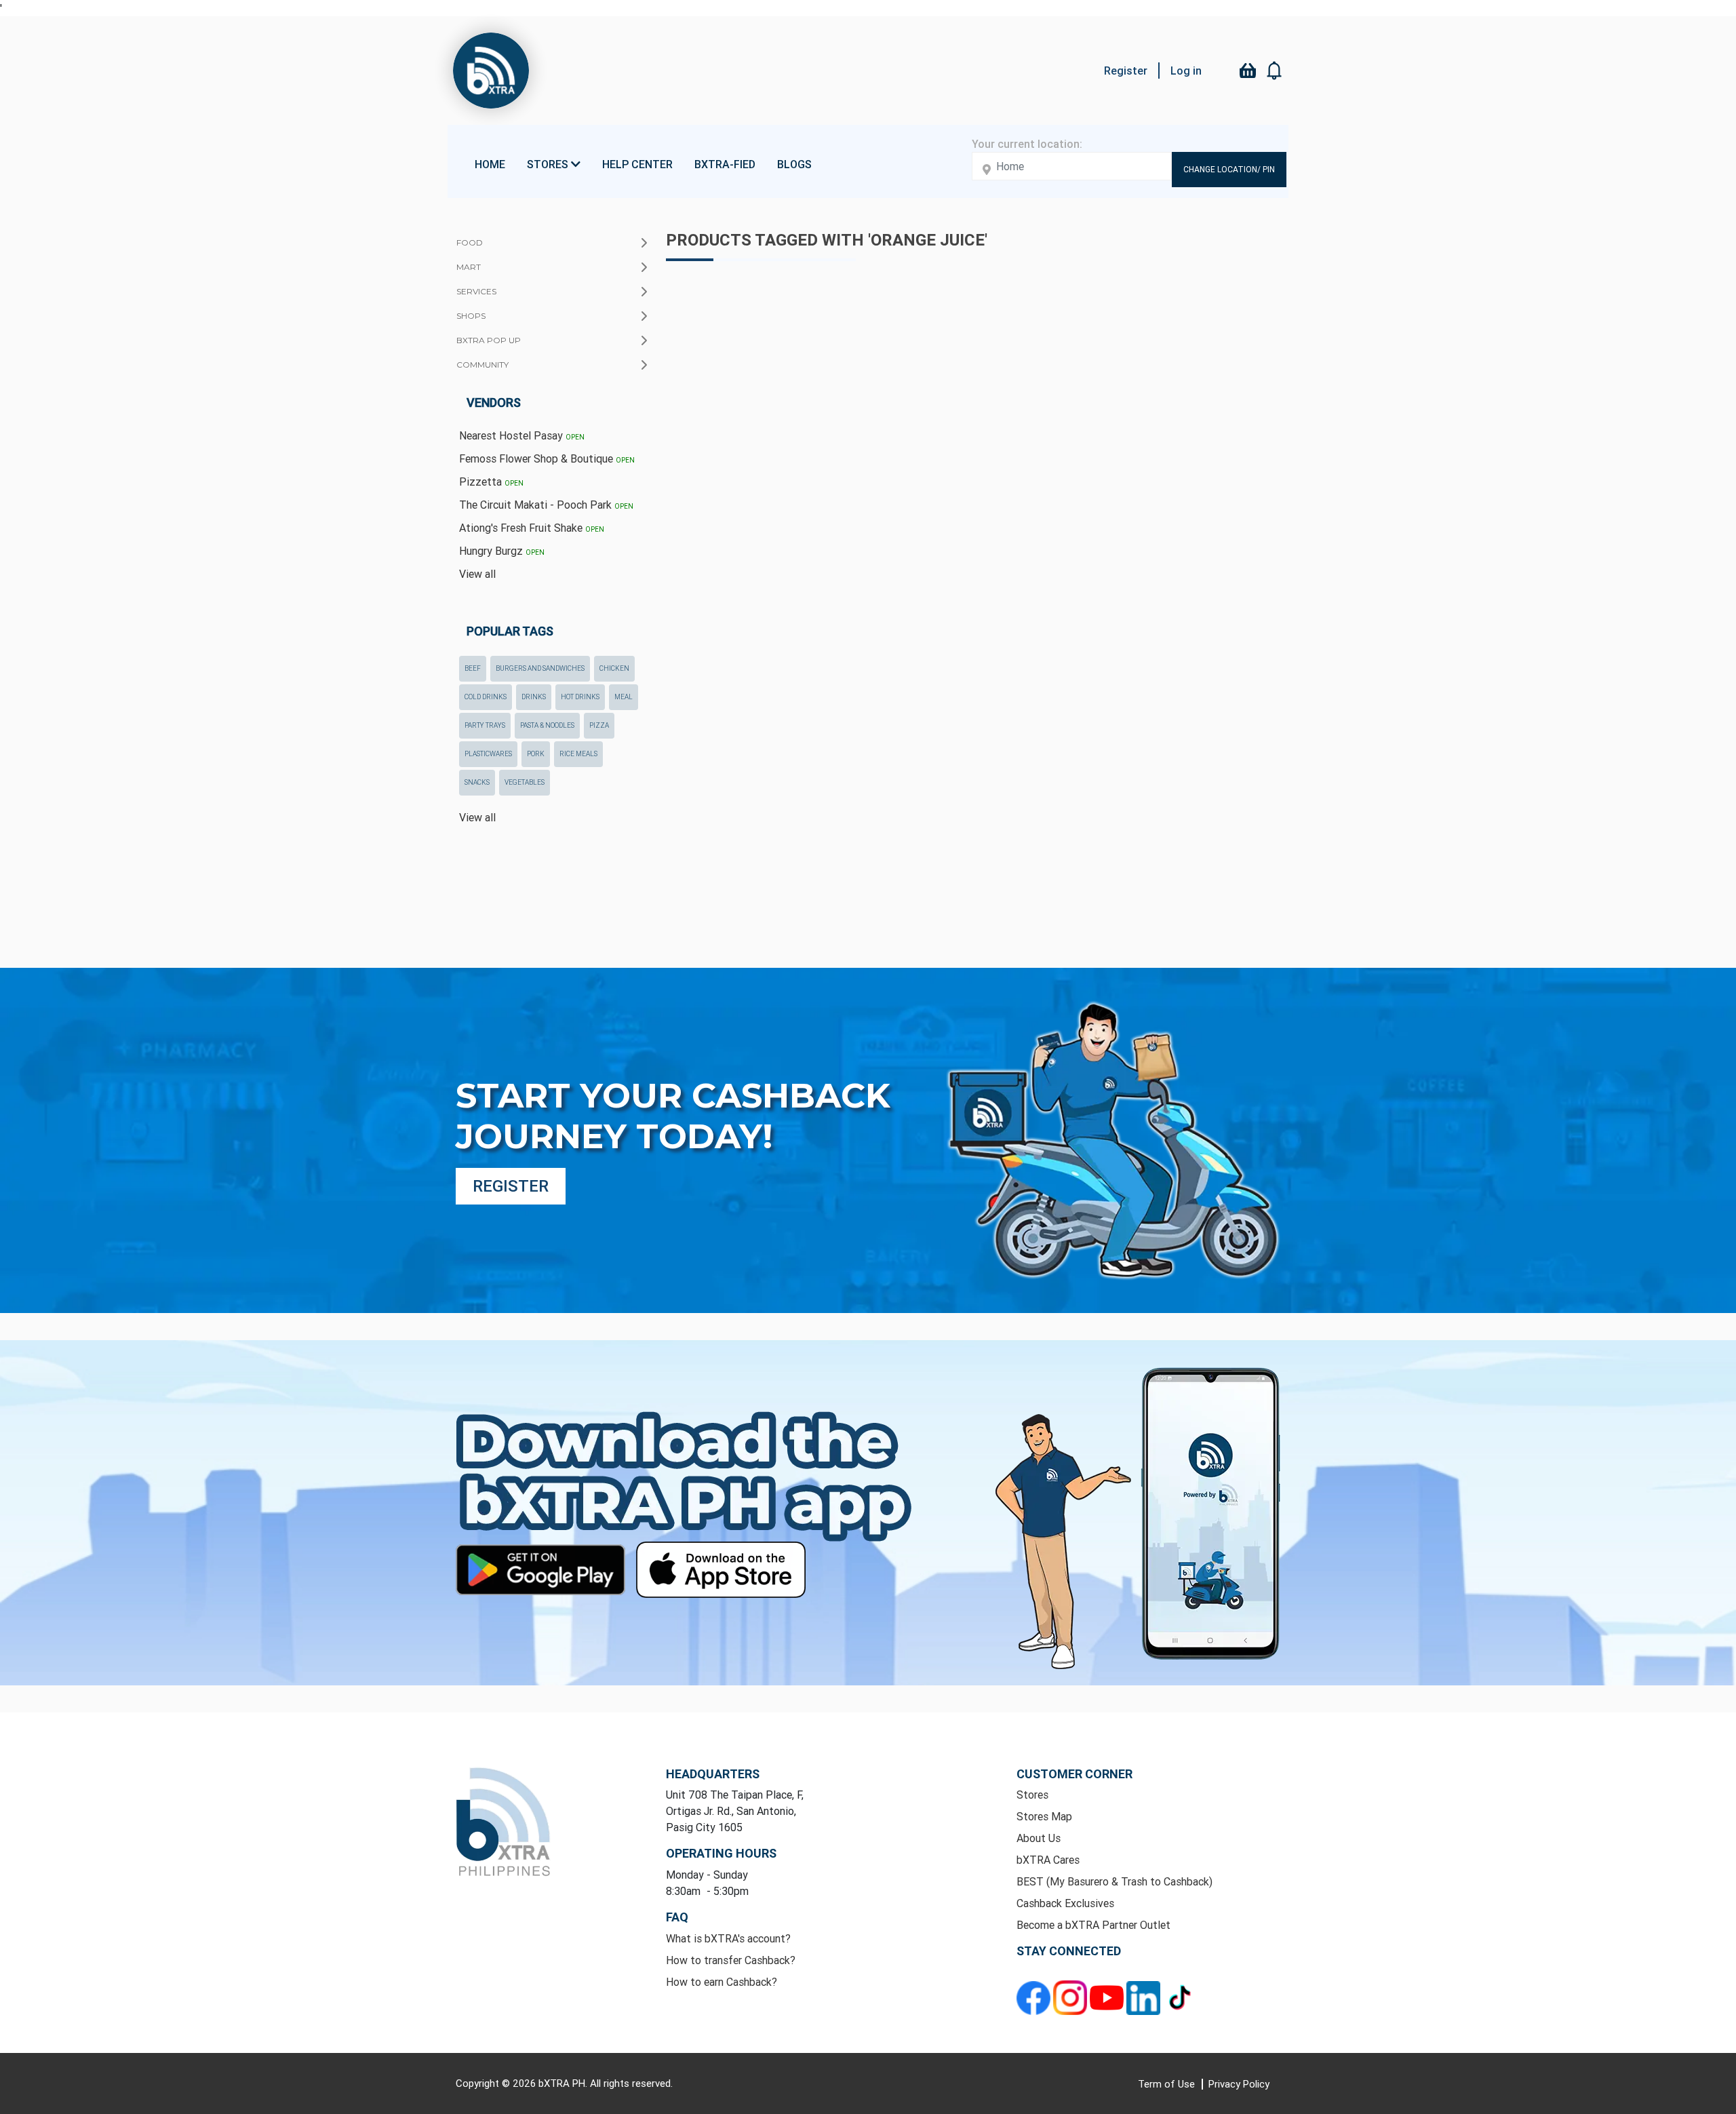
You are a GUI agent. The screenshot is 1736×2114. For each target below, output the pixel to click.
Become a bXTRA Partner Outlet (1093, 1925)
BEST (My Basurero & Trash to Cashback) (1114, 1881)
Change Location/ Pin (1229, 169)
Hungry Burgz (502, 551)
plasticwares (488, 754)
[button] (1275, 71)
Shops (471, 316)
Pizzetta (491, 482)
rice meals (578, 754)
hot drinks (580, 697)
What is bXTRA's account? (728, 1938)
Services (476, 291)
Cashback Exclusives (1065, 1903)
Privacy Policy (1239, 2084)
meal (624, 697)
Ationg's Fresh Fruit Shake (532, 528)
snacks (477, 782)
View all (477, 574)
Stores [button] (549, 164)
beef (473, 668)
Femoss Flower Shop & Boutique (547, 458)
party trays (485, 725)
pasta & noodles (547, 725)
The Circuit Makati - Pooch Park (546, 505)
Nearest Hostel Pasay (522, 435)
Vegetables (525, 782)
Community (482, 365)
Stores (1032, 1795)
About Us (1039, 1838)
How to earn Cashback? (722, 1982)
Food (470, 242)
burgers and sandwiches (540, 668)
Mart (469, 267)
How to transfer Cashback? (731, 1960)
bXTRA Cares (1048, 1860)
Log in (1186, 71)
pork (536, 754)
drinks (534, 697)
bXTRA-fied (725, 164)
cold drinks (486, 697)
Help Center (637, 164)
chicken (614, 668)
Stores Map (1044, 1816)
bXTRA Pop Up (489, 340)
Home (490, 164)
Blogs (794, 164)
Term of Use (1168, 2084)
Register (1126, 71)
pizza (599, 725)
